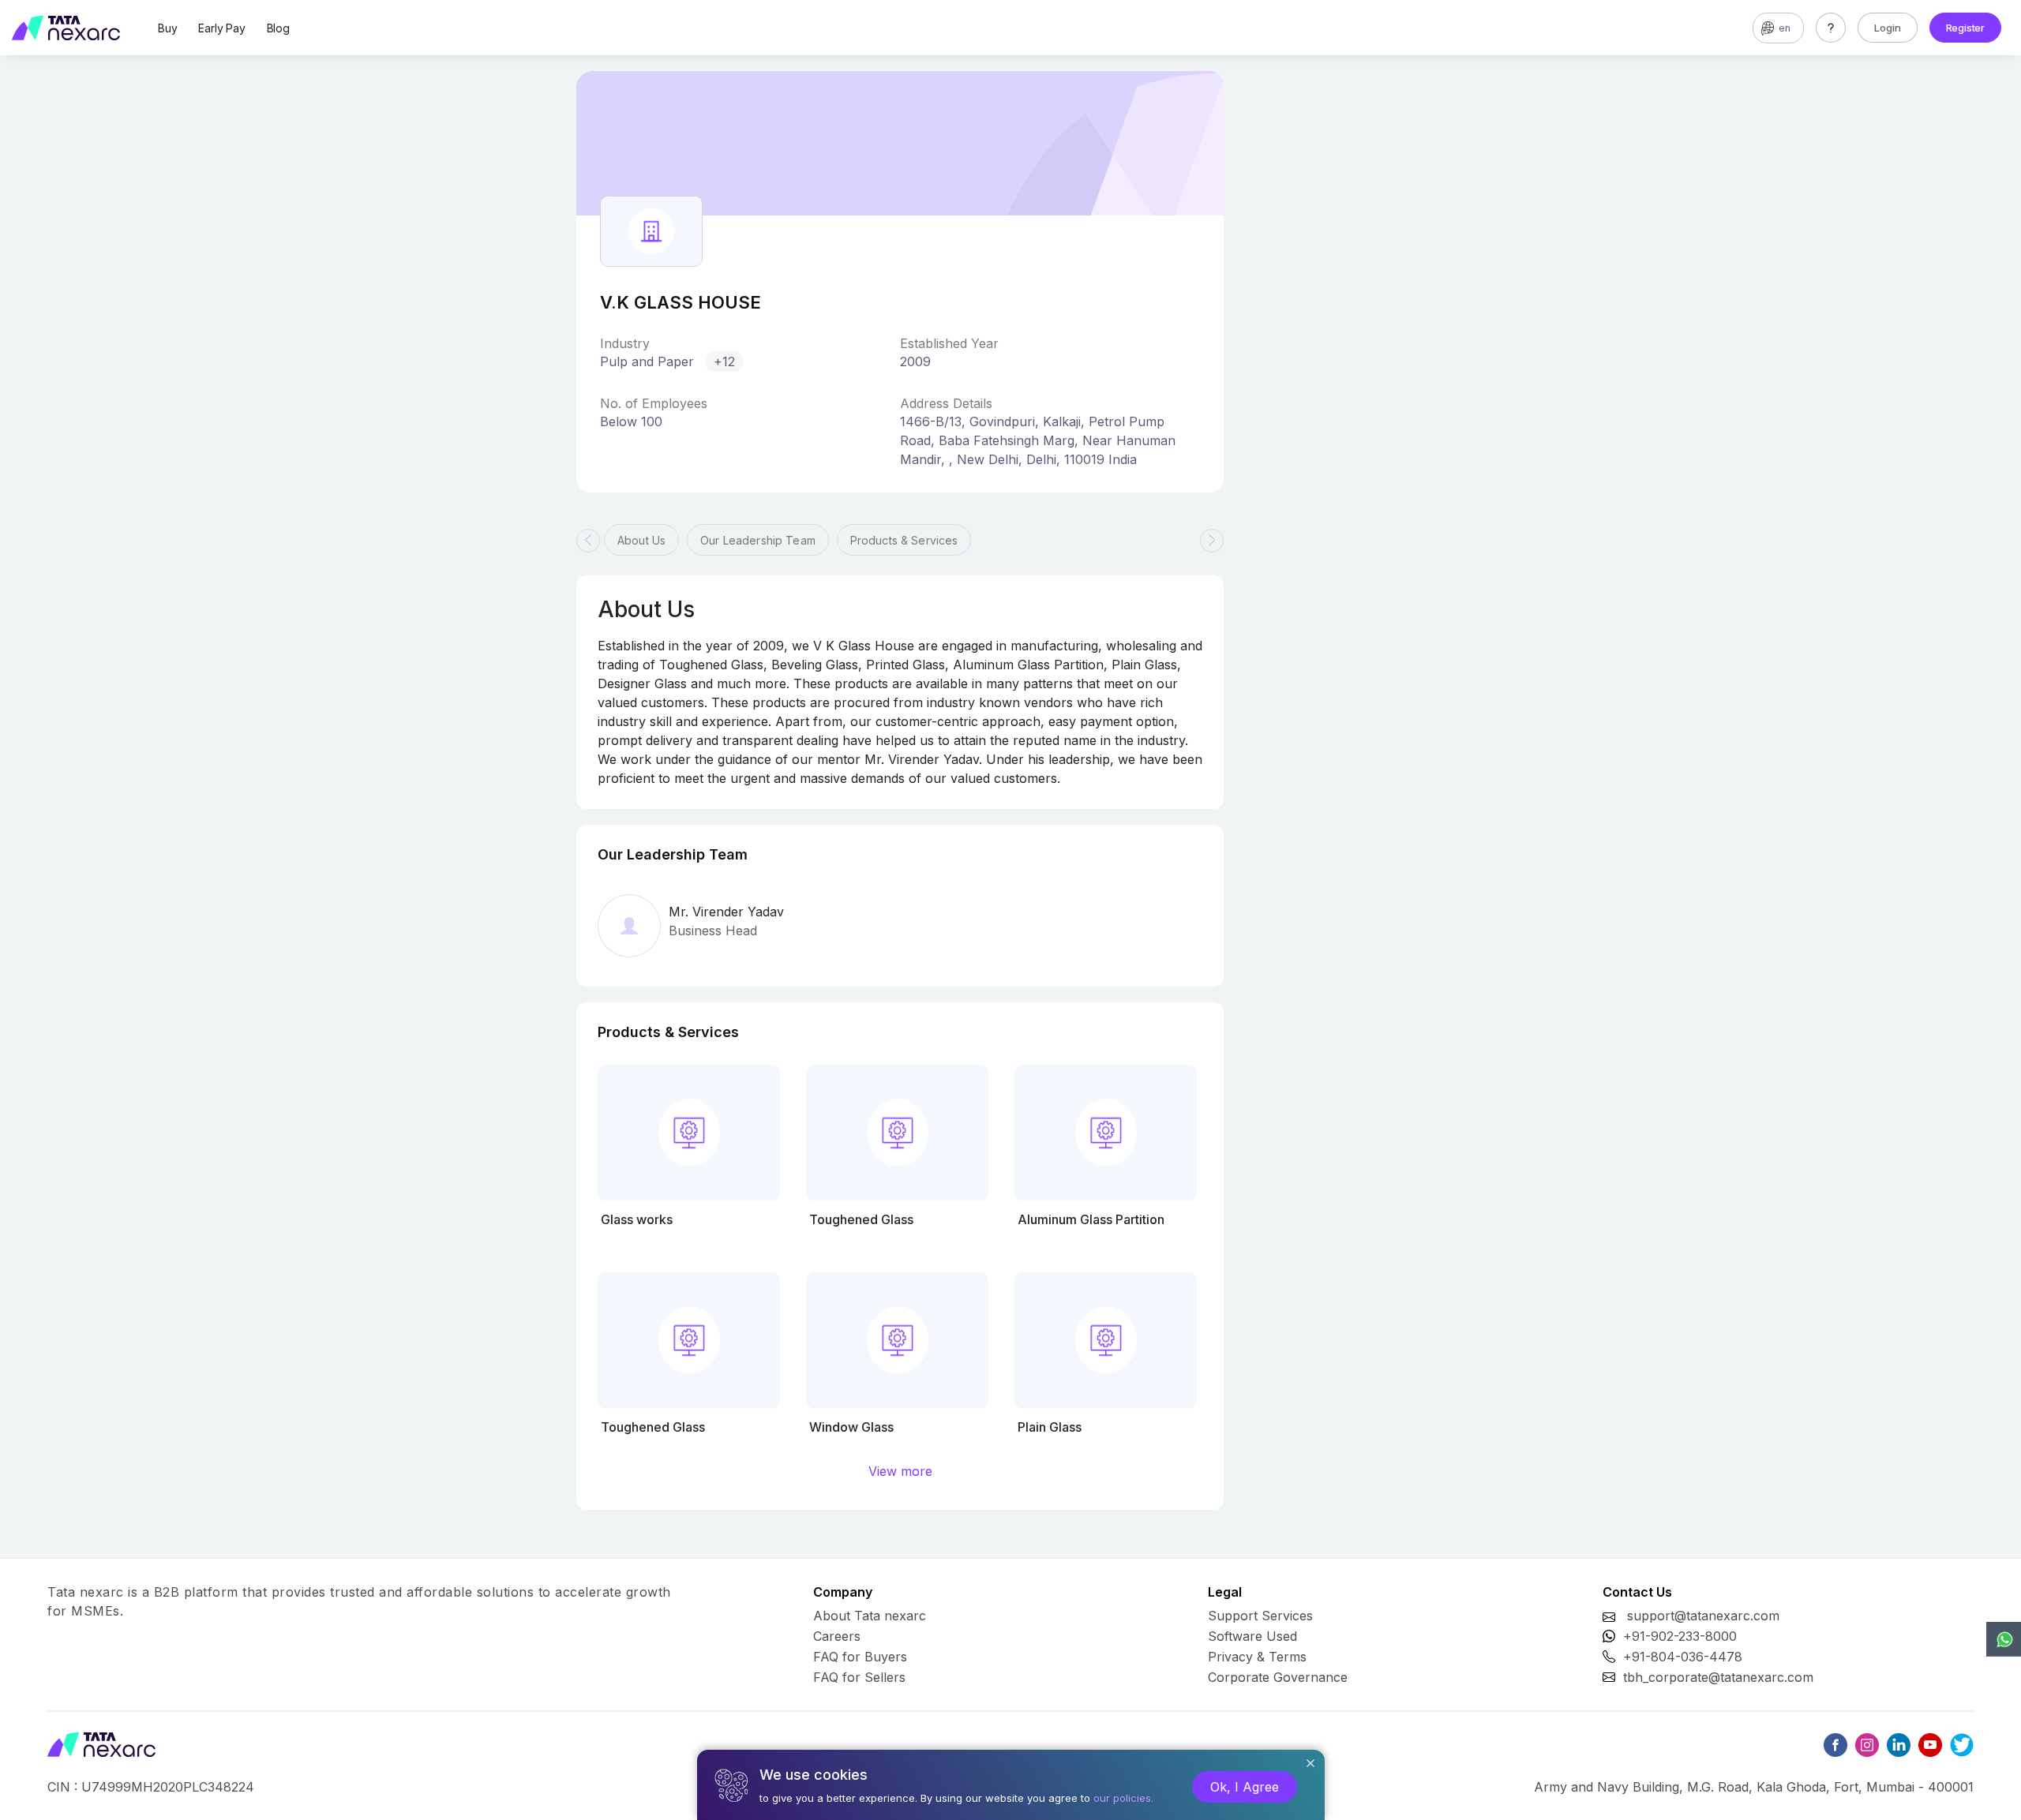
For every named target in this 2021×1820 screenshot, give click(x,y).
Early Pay (221, 28)
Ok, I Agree (1245, 1787)
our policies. (1123, 1798)
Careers (837, 1636)
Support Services (1260, 1616)
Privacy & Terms (1257, 1657)
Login (1888, 28)
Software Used (1252, 1636)
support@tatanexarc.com (1703, 1616)
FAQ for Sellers (859, 1677)
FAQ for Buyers (860, 1657)
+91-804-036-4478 (1683, 1657)
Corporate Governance (1278, 1677)
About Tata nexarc (870, 1616)
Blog (278, 28)
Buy (167, 28)
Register (1965, 28)
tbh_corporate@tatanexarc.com (1718, 1677)
